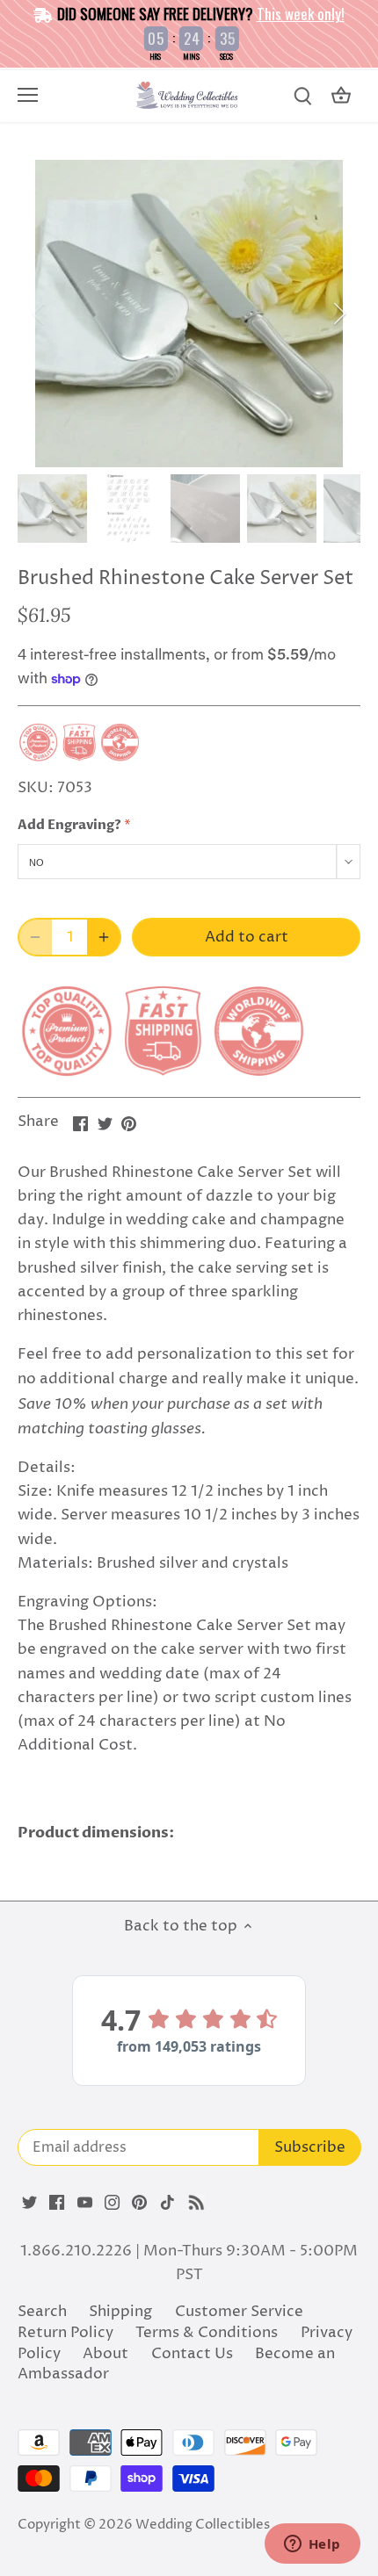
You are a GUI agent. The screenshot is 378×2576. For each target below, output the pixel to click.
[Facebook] (57, 2203)
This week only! (301, 14)
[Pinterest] (139, 2203)
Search (42, 2312)
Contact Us (192, 2354)
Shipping (120, 2312)
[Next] (338, 314)
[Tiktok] (167, 2203)
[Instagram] (112, 2203)
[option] (189, 314)
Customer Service (239, 2312)
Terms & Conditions (207, 2333)
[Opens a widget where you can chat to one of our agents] (312, 2545)
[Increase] (104, 937)
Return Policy (65, 2333)
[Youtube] (85, 2203)
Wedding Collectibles (203, 2525)
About (105, 2354)
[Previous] (40, 314)
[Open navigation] (28, 95)
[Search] (302, 96)
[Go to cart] (341, 96)
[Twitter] (29, 2203)
